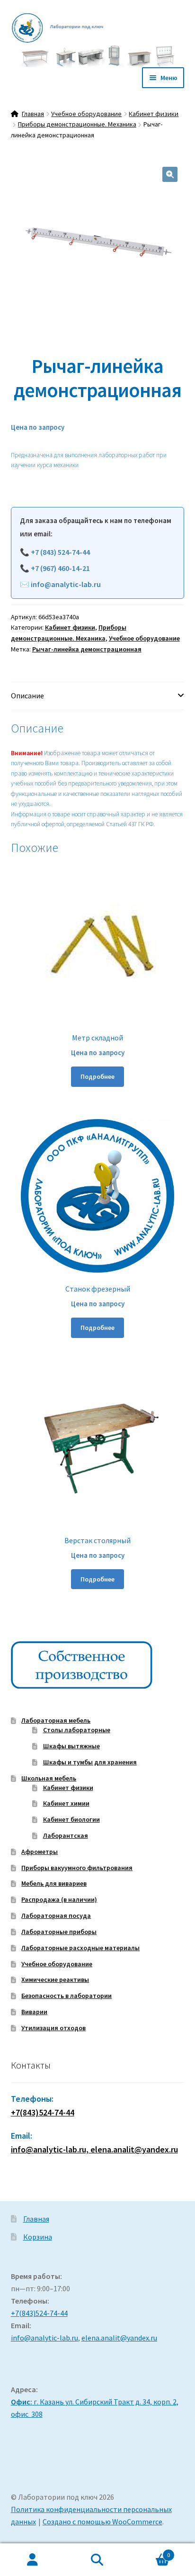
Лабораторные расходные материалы (80, 1948)
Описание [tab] (27, 696)
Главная (33, 114)
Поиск (97, 2560)
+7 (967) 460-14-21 (60, 568)
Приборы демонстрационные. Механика (77, 124)
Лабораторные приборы (59, 1932)
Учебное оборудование (86, 114)
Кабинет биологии (71, 1819)
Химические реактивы (55, 1979)
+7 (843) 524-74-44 (60, 552)
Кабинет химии (66, 1803)
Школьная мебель (49, 1778)
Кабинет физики (154, 114)
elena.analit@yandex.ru (119, 2338)
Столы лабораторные (77, 1730)
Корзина (38, 2237)
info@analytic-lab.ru (66, 584)
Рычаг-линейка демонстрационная (87, 649)
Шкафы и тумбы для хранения (90, 1762)
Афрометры (40, 1852)
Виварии (34, 2012)
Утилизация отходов (53, 2028)
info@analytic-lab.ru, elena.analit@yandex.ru (94, 2149)
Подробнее (97, 1076)
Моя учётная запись (32, 2560)
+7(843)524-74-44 (43, 2112)
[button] (170, 174)
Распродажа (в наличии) (59, 1899)
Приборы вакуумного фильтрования (77, 1868)
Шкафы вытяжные (71, 1746)
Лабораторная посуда (56, 1916)
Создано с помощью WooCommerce (102, 2522)
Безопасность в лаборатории (66, 1996)
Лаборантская (66, 1835)
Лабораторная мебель (56, 1720)
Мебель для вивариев (54, 1883)
